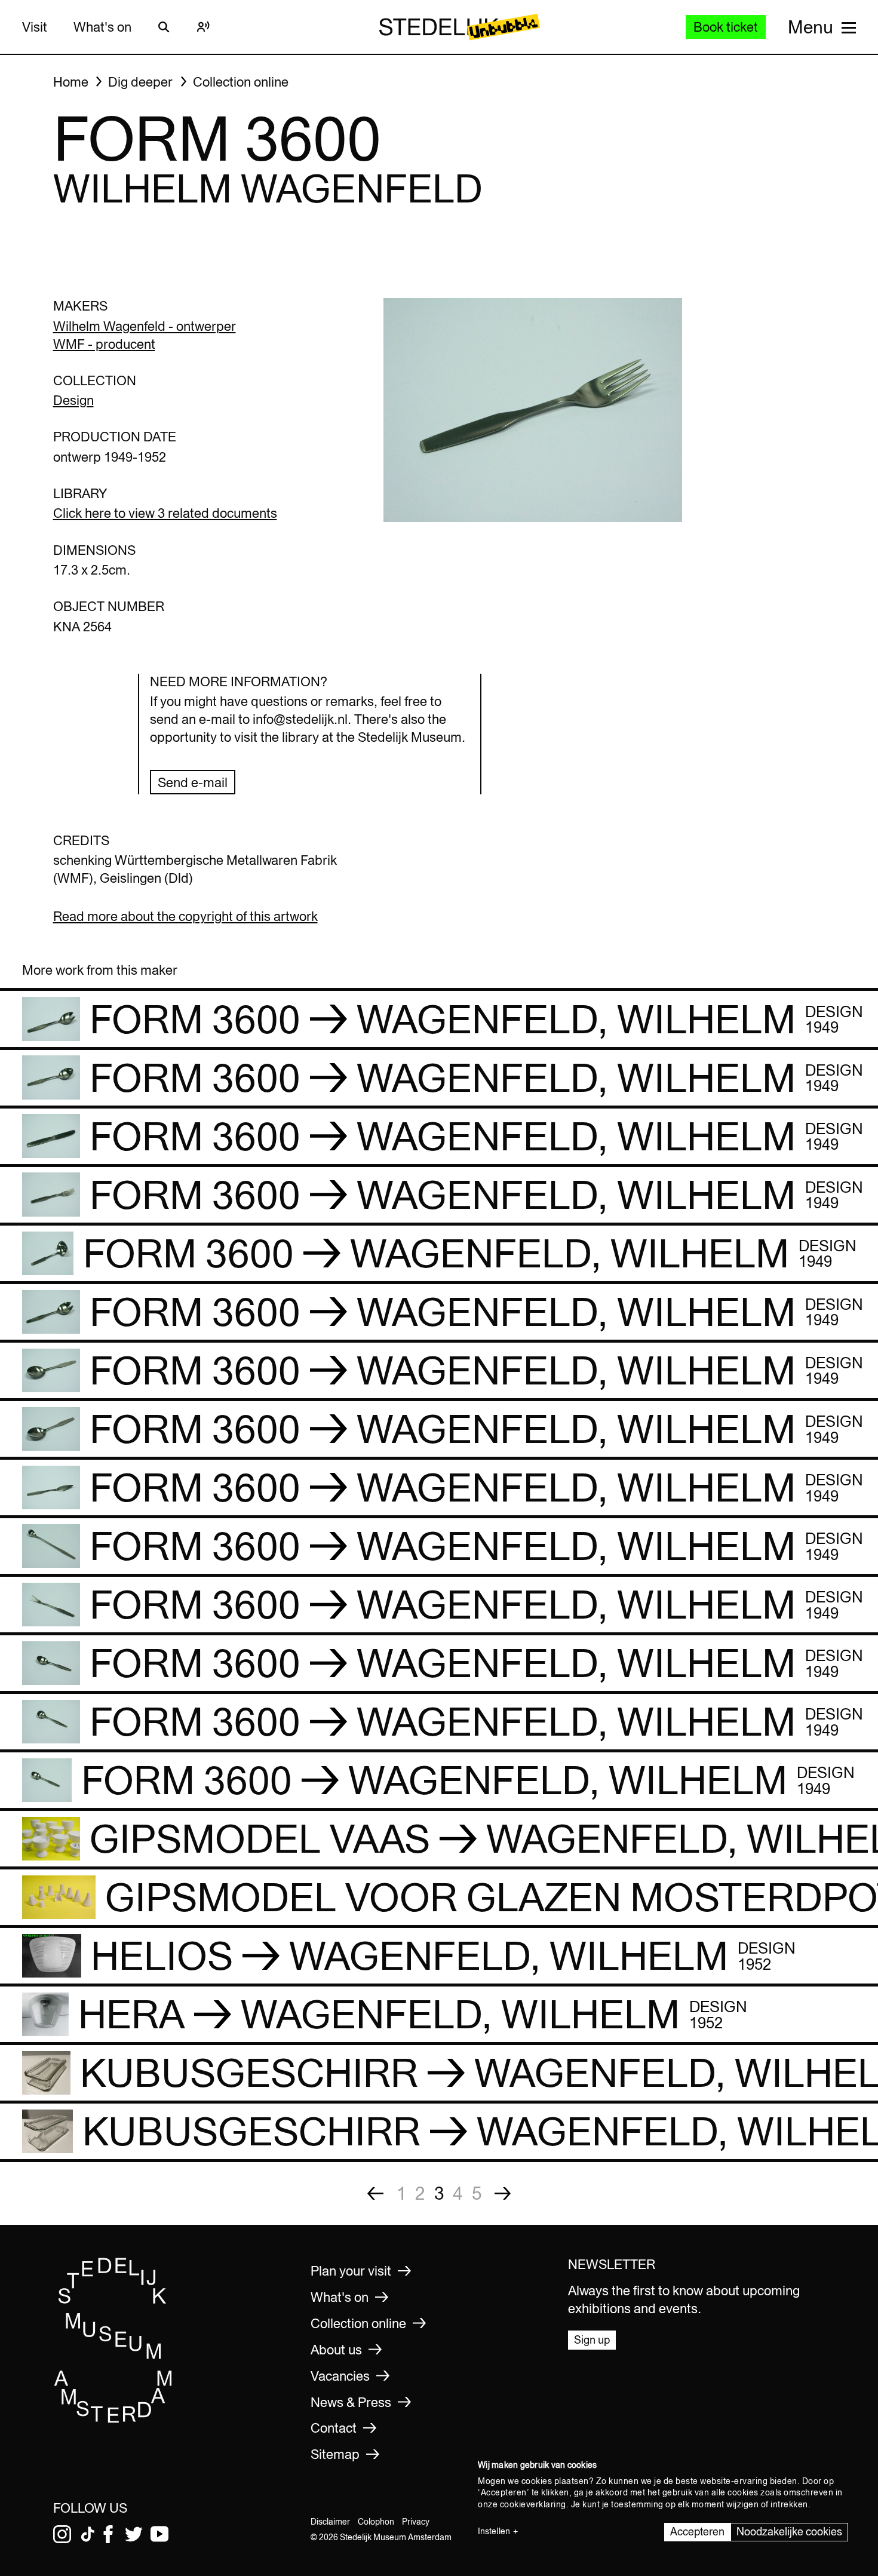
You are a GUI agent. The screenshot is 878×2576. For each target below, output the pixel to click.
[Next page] (503, 2193)
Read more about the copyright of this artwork (185, 916)
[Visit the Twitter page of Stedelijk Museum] (134, 2534)
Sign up (592, 2340)
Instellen (494, 2531)
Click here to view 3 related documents (165, 513)
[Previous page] (375, 2193)
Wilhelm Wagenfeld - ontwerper (145, 326)
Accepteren (697, 2532)
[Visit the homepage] (113, 2420)
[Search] (164, 27)
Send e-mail (193, 782)
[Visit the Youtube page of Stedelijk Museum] (159, 2534)
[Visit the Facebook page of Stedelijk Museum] (108, 2534)
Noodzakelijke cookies (789, 2532)
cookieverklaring (533, 2504)
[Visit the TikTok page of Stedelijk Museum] (88, 2534)
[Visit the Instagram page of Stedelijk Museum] (62, 2534)
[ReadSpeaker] (204, 27)
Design (73, 400)
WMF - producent (104, 344)
